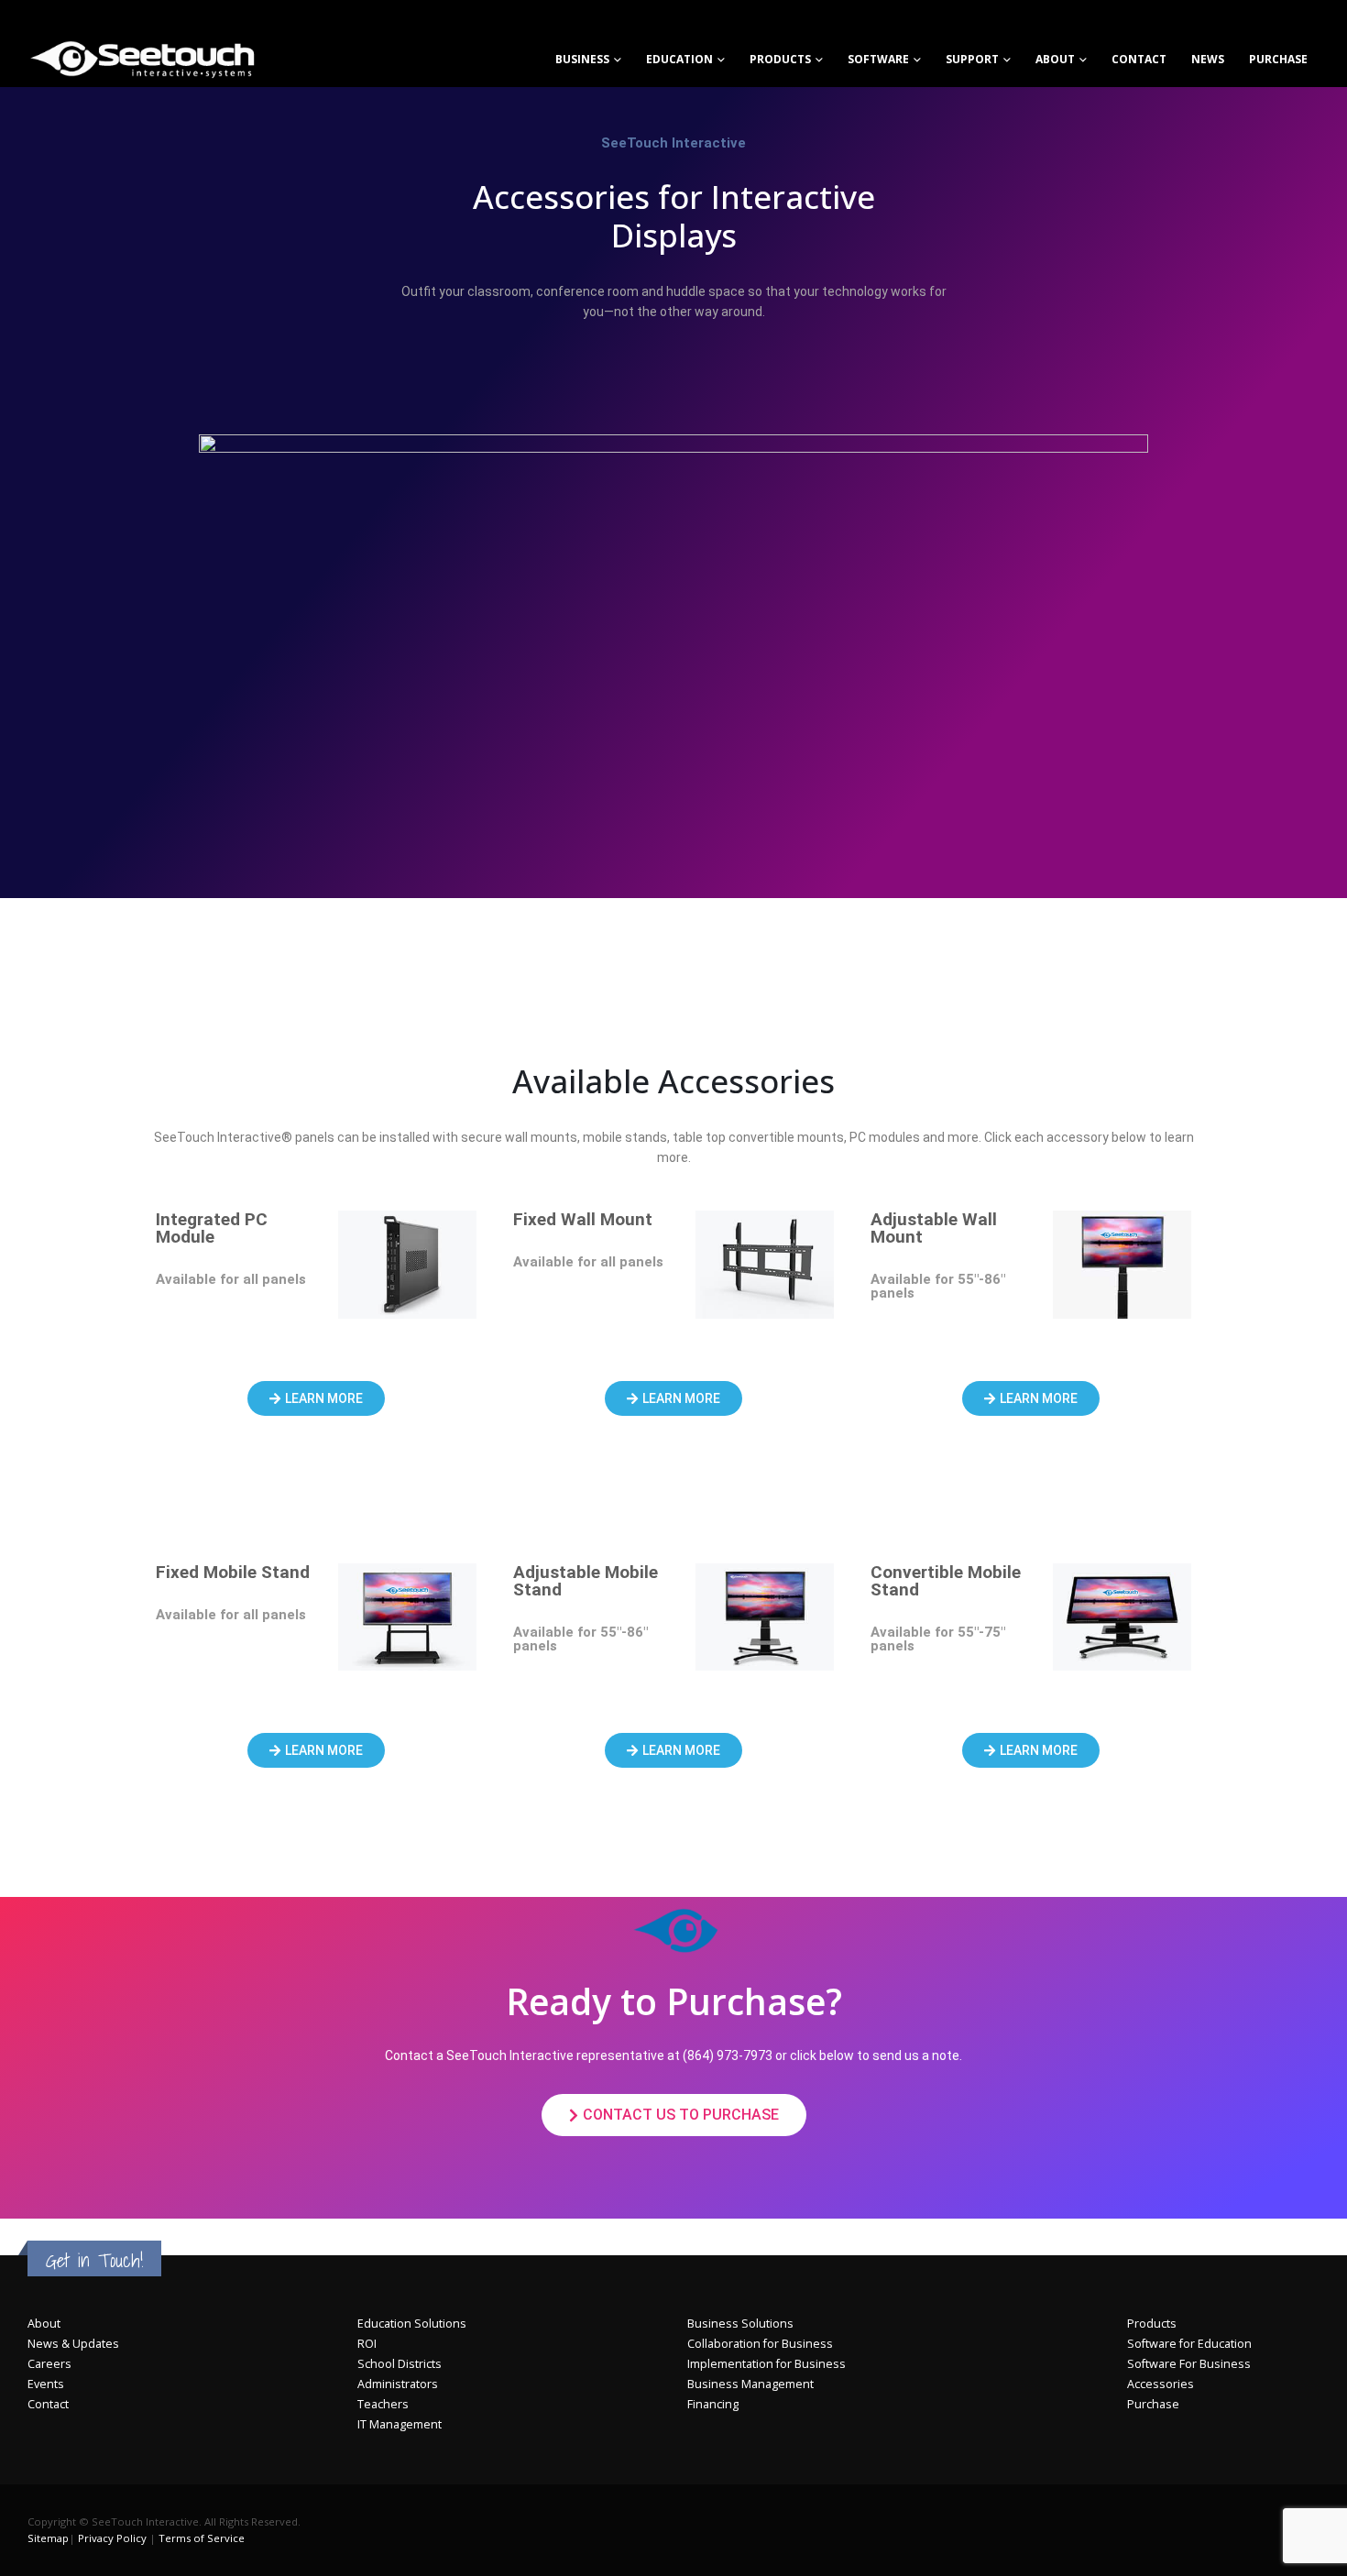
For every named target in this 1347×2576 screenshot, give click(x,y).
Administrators (398, 2384)
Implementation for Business (767, 2364)
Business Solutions (740, 2324)
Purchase (1278, 59)
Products (780, 59)
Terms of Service (202, 2538)
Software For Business (1189, 2364)
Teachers (383, 2404)
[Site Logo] (142, 59)
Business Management (750, 2384)
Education (679, 59)
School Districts (400, 2364)
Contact (48, 2404)
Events (46, 2384)
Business (582, 59)
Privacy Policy (112, 2538)
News (1208, 59)
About (1055, 59)
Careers (49, 2364)
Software (878, 59)
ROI (367, 2344)
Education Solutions (412, 2324)
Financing (713, 2404)
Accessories (1161, 2384)
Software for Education (1189, 2344)
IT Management (400, 2424)
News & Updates (73, 2344)
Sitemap (48, 2538)
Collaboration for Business (760, 2344)
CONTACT (1139, 59)
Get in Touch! (94, 2260)
